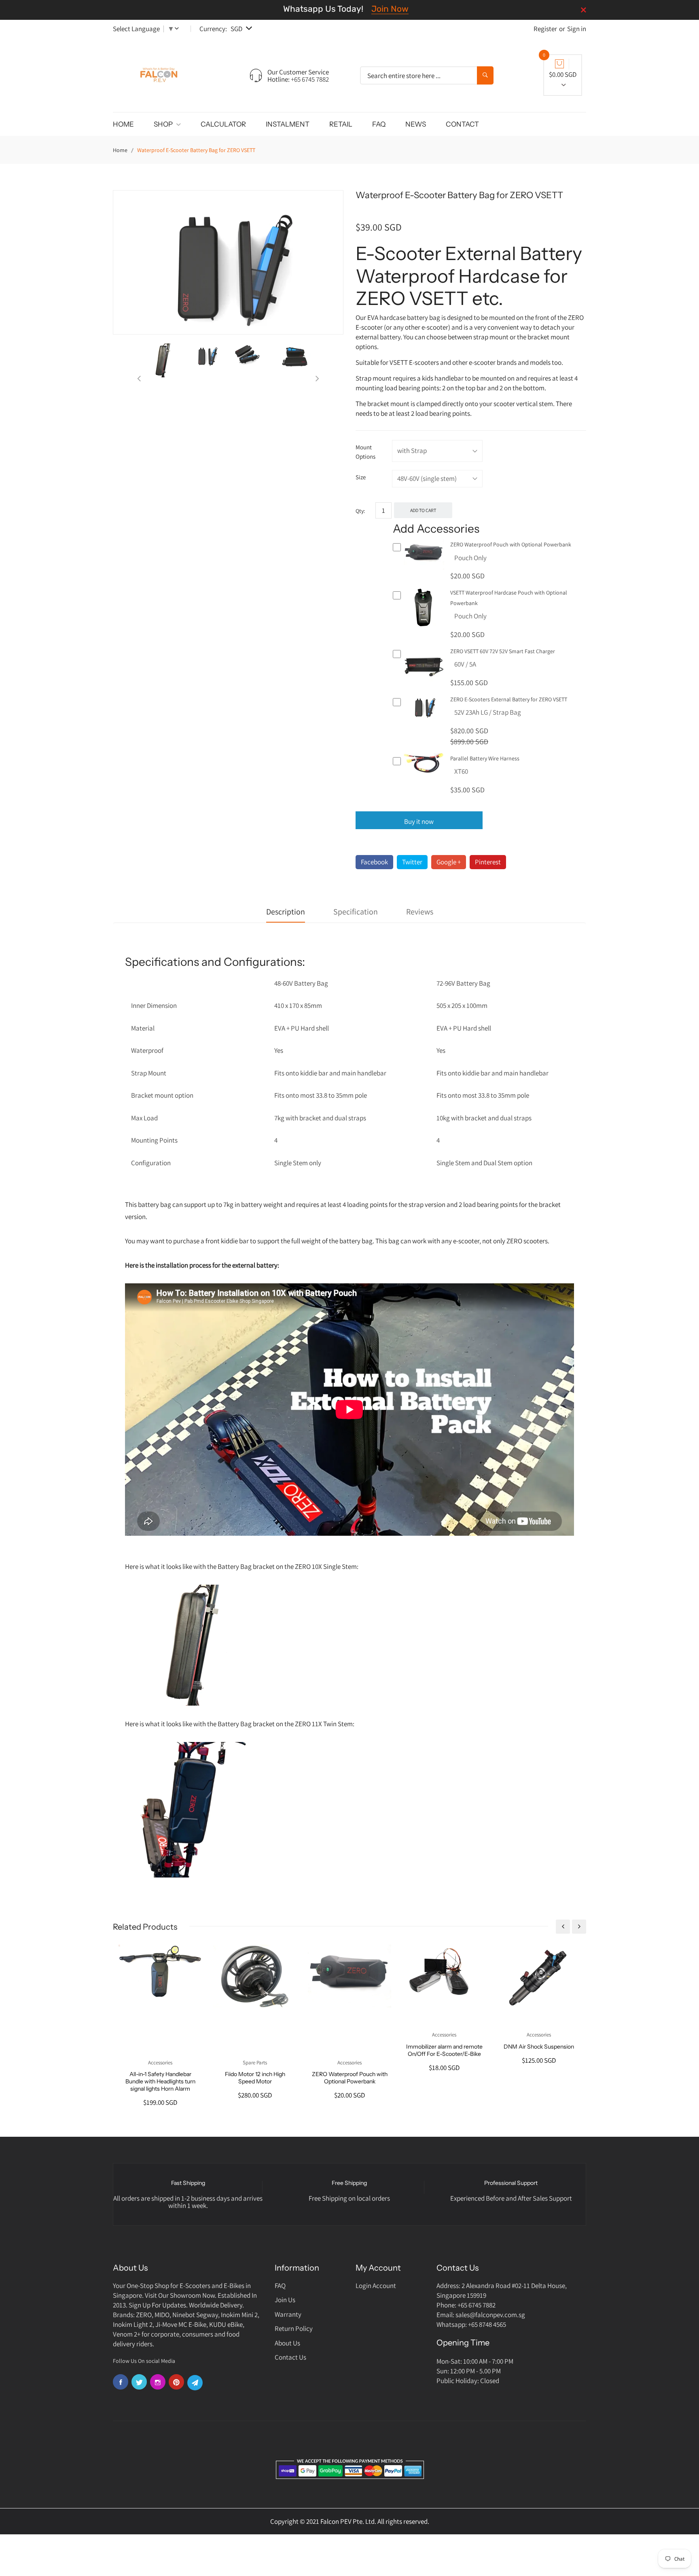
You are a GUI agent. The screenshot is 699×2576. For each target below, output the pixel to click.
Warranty (288, 2314)
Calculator (223, 124)
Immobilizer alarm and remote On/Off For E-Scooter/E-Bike (444, 2050)
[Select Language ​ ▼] (178, 29)
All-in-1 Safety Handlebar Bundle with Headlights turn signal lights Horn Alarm (160, 2081)
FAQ (379, 124)
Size (361, 477)
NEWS (416, 124)
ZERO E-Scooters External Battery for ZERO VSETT (509, 699)
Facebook (374, 862)
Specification (356, 912)
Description (286, 912)
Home (120, 150)
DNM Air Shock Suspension (539, 2047)
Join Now (390, 9)
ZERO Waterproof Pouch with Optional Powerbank (511, 544)
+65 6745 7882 (310, 79)
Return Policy (294, 2328)
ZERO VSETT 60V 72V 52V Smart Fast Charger (503, 651)
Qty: (360, 511)
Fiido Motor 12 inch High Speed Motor (255, 2078)
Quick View (424, 568)
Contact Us (290, 2357)
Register (545, 29)
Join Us (285, 2300)
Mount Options (365, 452)
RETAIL (341, 124)
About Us (287, 2343)
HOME (123, 124)
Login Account (376, 2286)
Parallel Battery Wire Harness (485, 758)
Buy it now (419, 821)
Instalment (288, 124)
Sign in (577, 29)
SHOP (164, 124)
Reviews (420, 912)
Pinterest (488, 862)
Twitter (412, 862)
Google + (449, 862)
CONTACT (462, 124)
